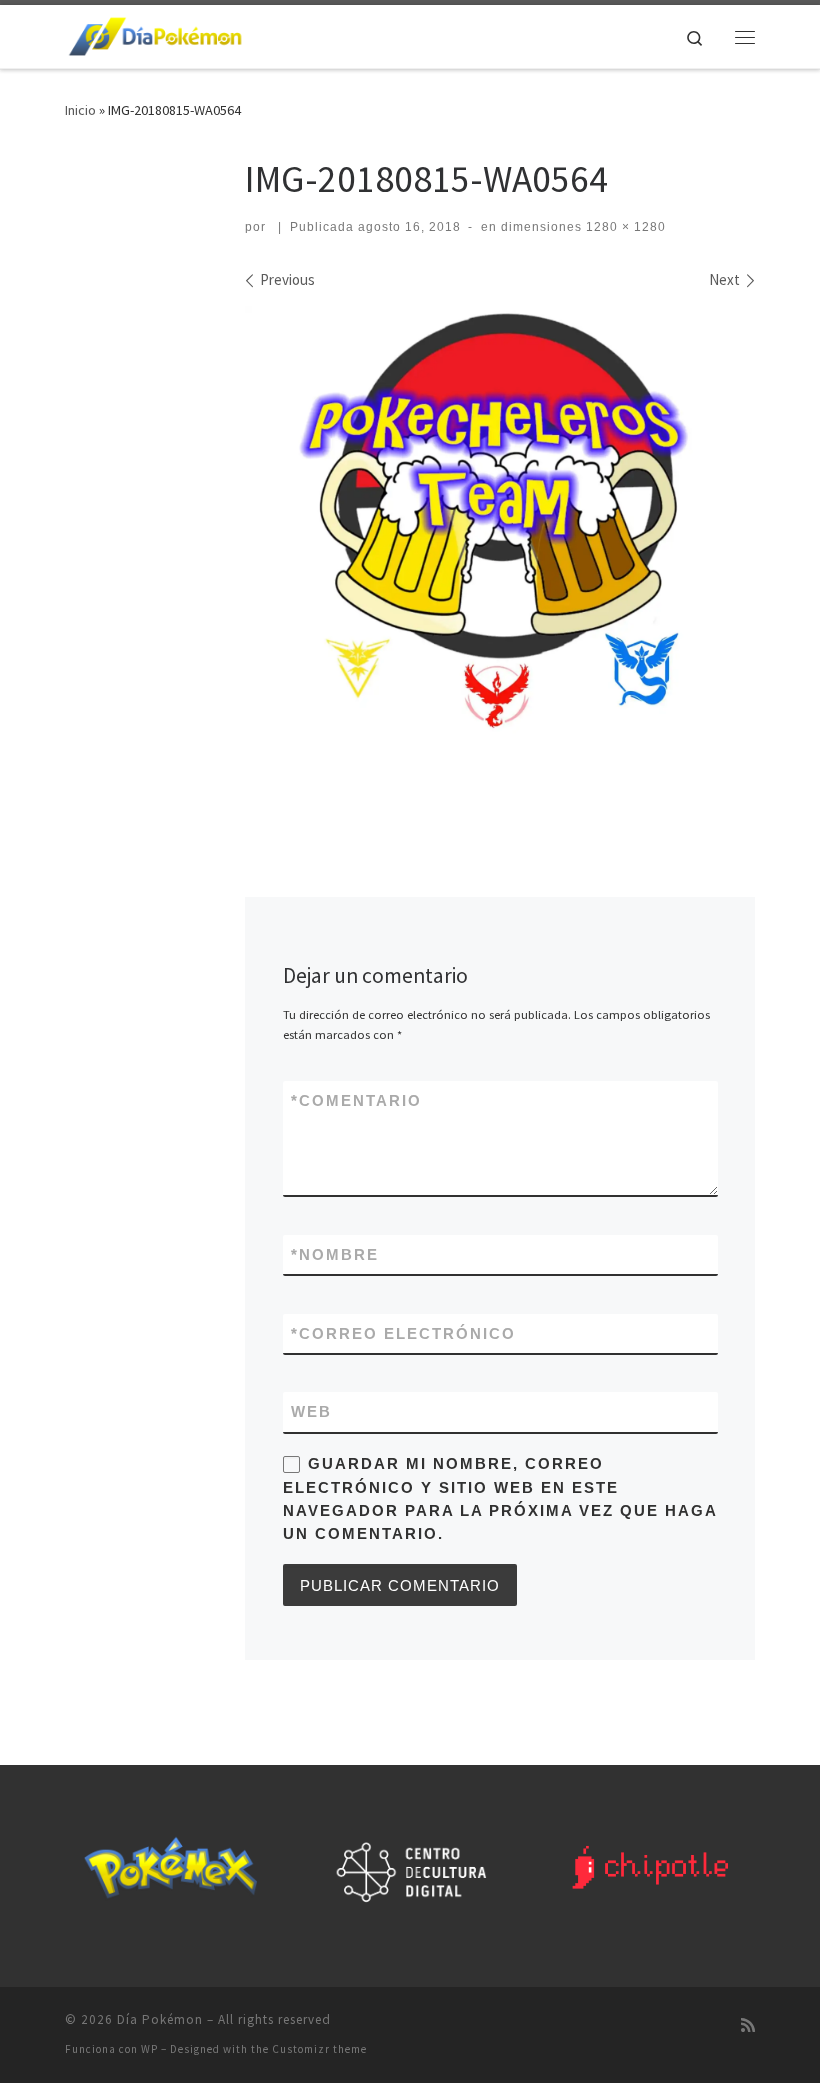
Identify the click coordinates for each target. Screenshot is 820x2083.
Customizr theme (319, 2049)
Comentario (356, 1100)
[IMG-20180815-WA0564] (500, 561)
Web (311, 1411)
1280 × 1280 (624, 227)
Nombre (335, 1254)
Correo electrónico (403, 1333)
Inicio (80, 110)
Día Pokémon (160, 2019)
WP (149, 2049)
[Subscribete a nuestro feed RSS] (748, 2025)
